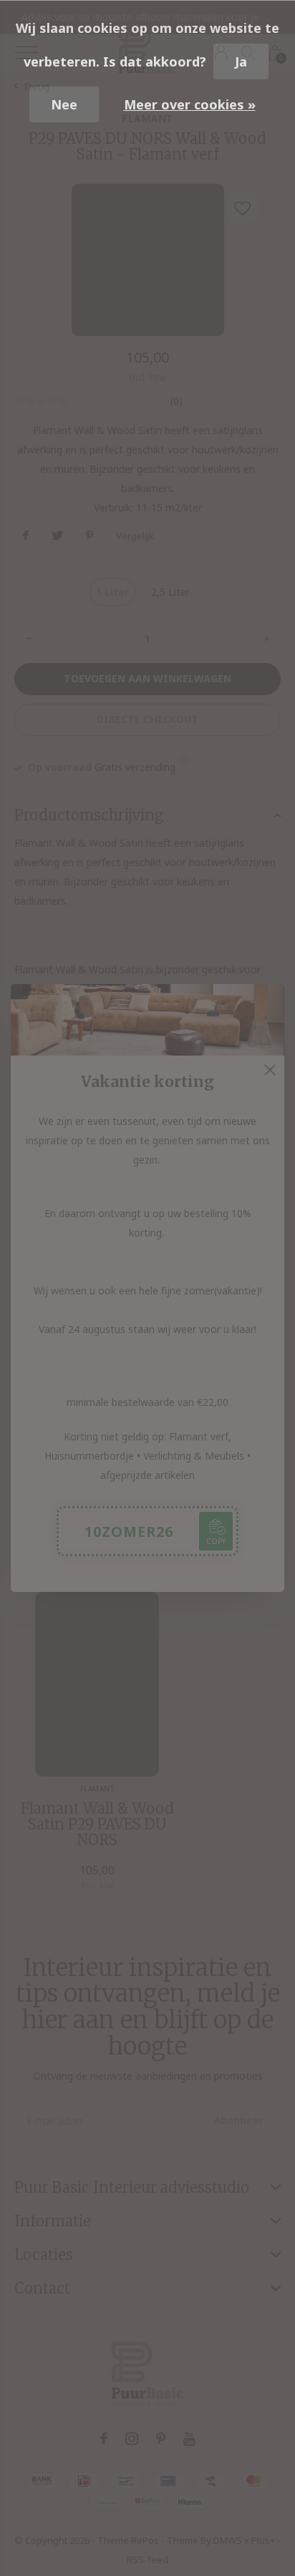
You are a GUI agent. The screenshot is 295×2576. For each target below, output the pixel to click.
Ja (241, 62)
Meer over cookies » (190, 104)
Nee (64, 104)
